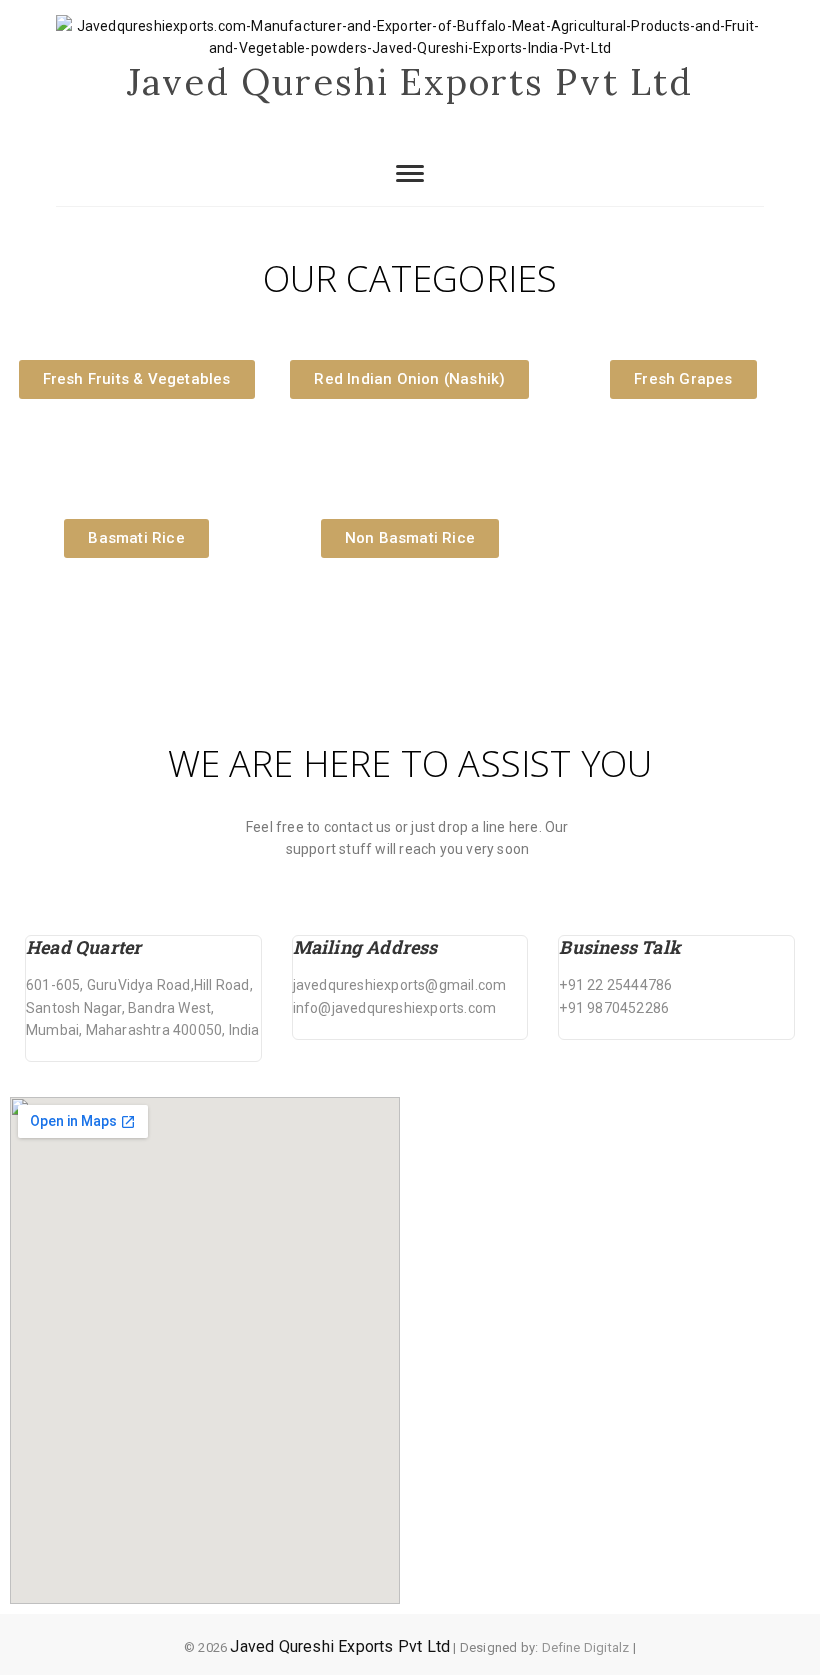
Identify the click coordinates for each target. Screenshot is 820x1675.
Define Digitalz (586, 1647)
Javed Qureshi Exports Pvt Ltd (410, 82)
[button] (137, 379)
